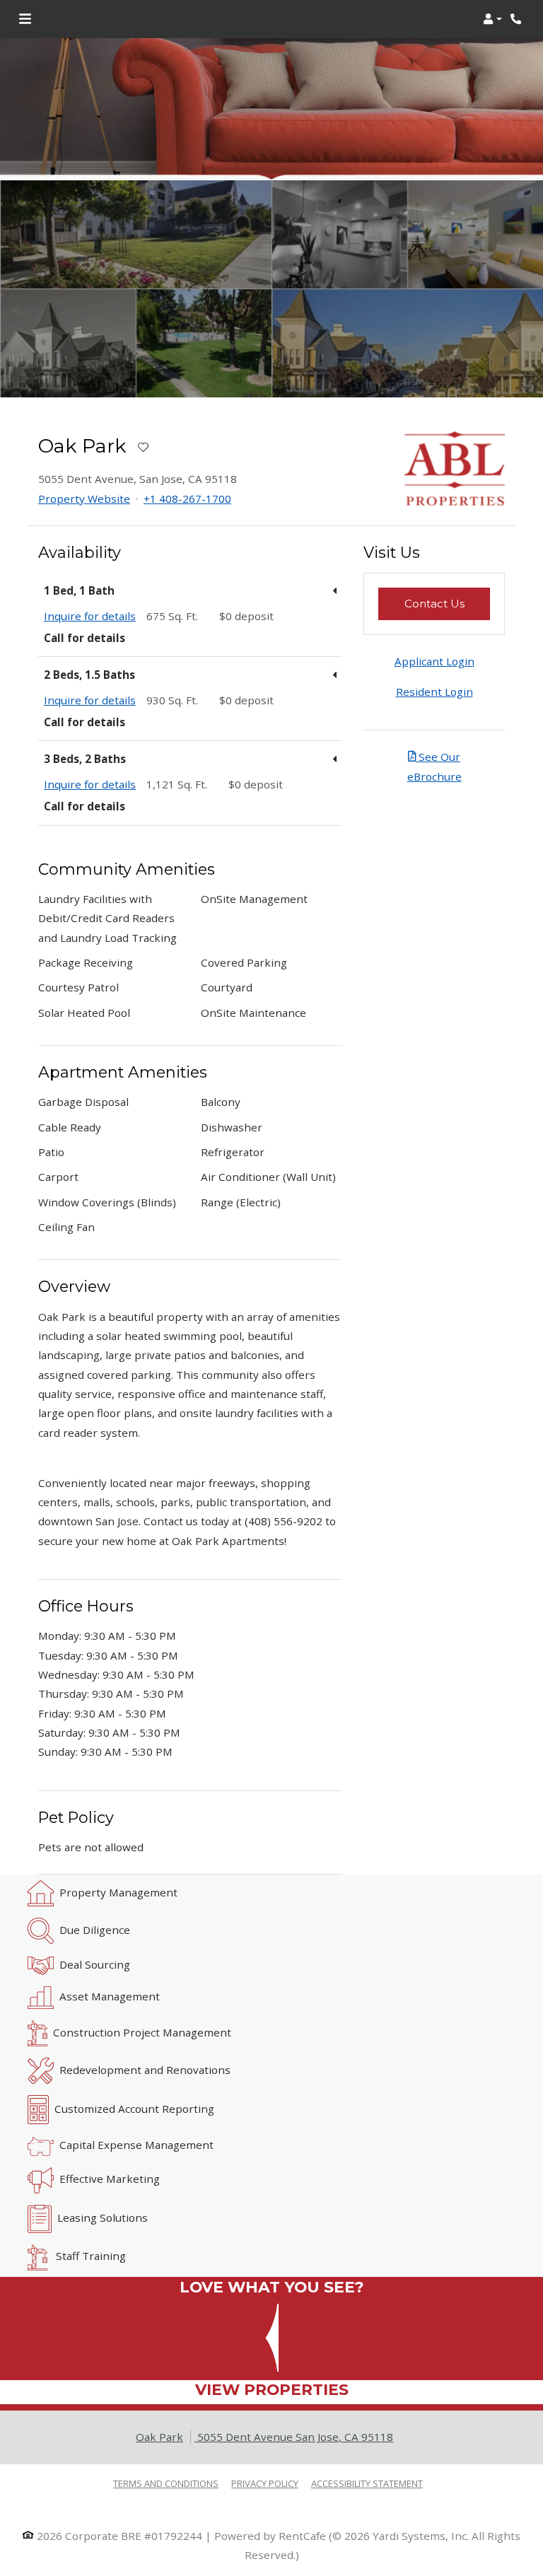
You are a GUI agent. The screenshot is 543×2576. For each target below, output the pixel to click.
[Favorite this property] (143, 448)
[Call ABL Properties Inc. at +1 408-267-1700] (518, 19)
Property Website (84, 499)
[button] (492, 19)
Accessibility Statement (367, 2483)
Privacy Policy (265, 2483)
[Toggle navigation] (25, 19)
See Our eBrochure (434, 766)
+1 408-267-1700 (187, 499)
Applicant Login (434, 661)
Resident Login (434, 692)
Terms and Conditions (166, 2483)
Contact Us (447, 603)
